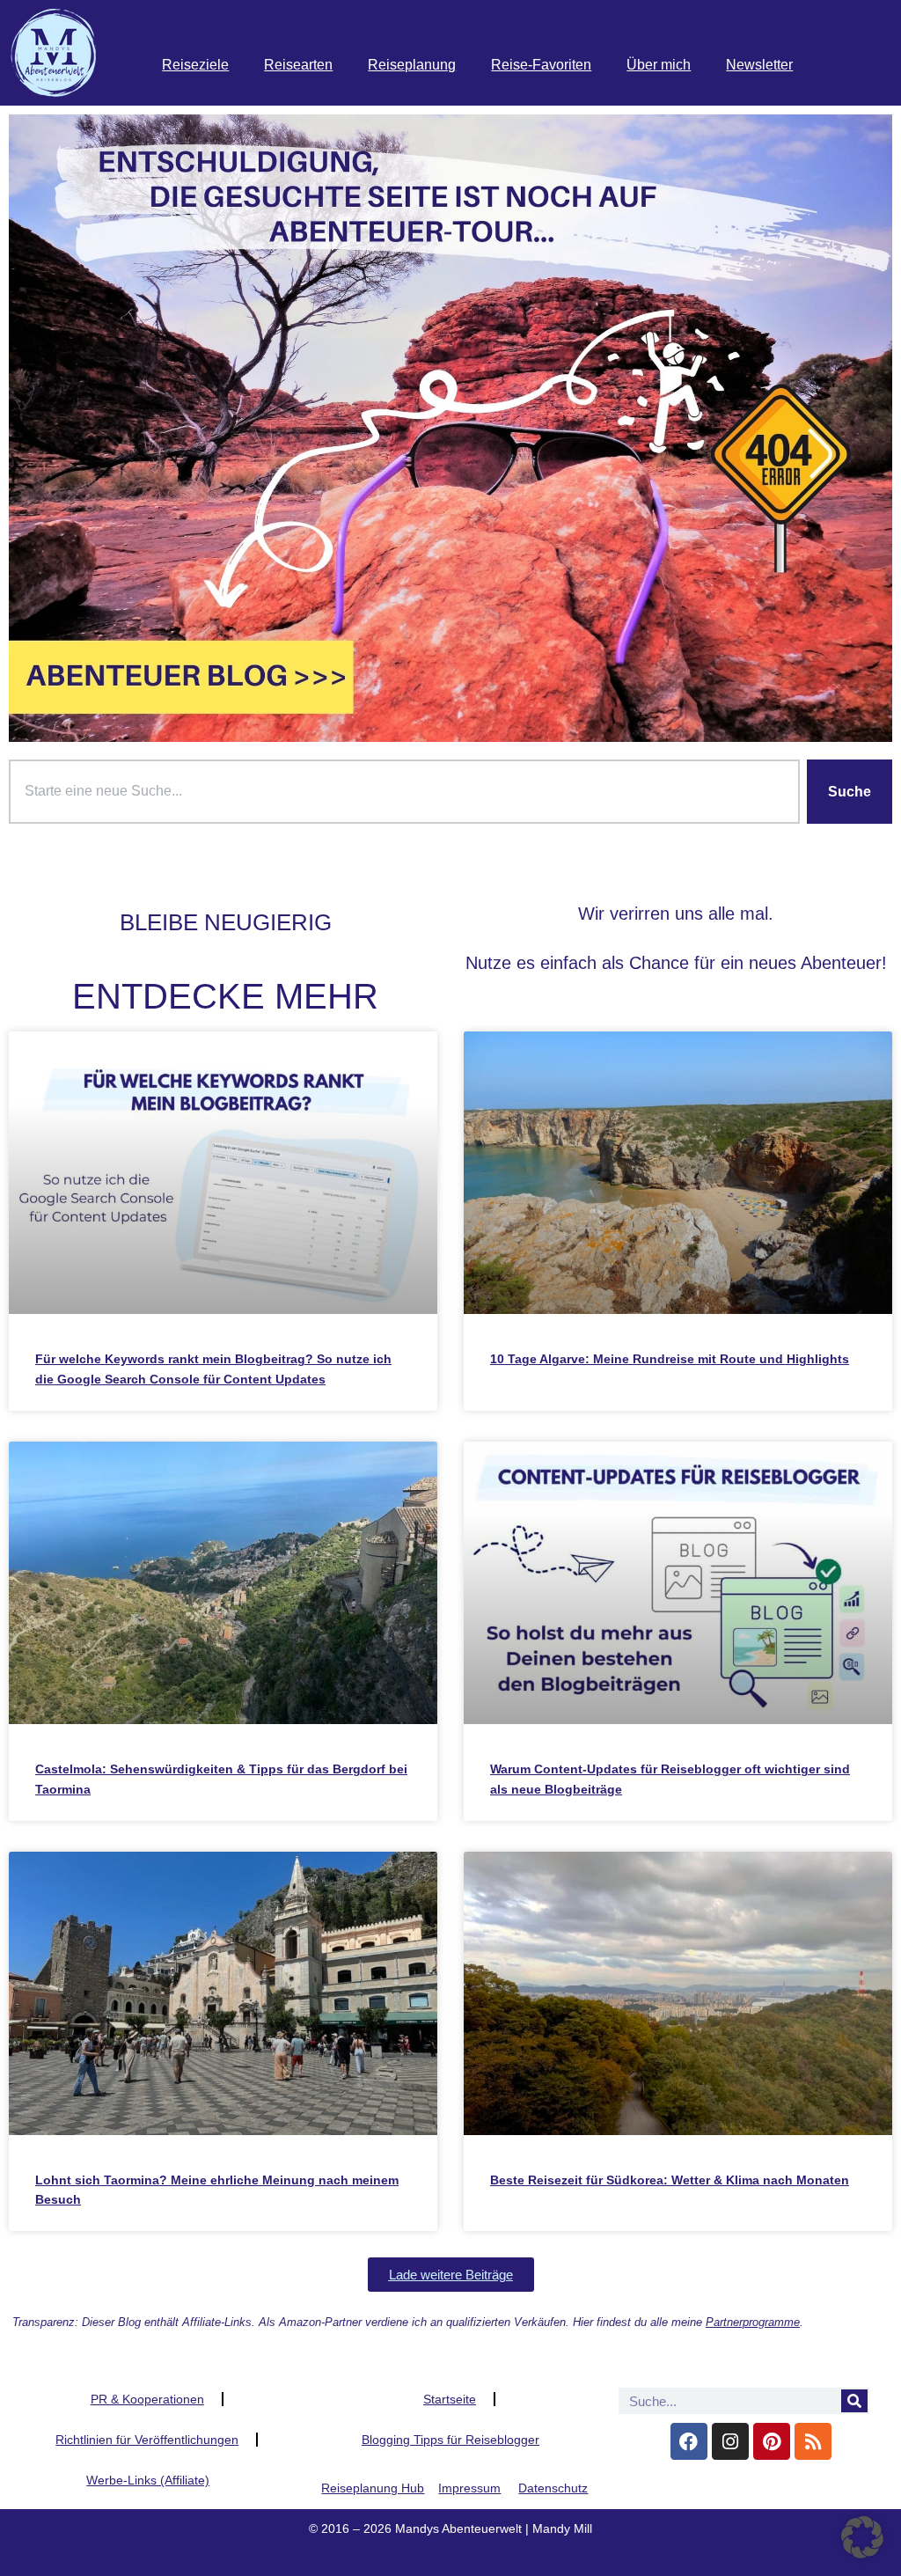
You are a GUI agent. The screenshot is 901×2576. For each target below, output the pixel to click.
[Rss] (813, 2441)
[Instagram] (730, 2441)
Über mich (659, 65)
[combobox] (404, 792)
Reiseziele (195, 65)
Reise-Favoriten (541, 65)
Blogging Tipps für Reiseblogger (450, 2440)
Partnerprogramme (753, 2322)
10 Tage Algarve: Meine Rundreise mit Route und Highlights (670, 1359)
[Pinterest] (772, 2441)
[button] (451, 2275)
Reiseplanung (412, 65)
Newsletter (759, 65)
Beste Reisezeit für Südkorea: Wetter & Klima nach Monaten (670, 2180)
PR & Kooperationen (147, 2399)
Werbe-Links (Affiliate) (148, 2480)
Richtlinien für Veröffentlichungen (147, 2440)
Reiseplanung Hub (373, 2488)
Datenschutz (553, 2488)
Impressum (469, 2488)
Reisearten (298, 65)
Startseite (450, 2399)
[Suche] (854, 2401)
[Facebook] (689, 2441)
